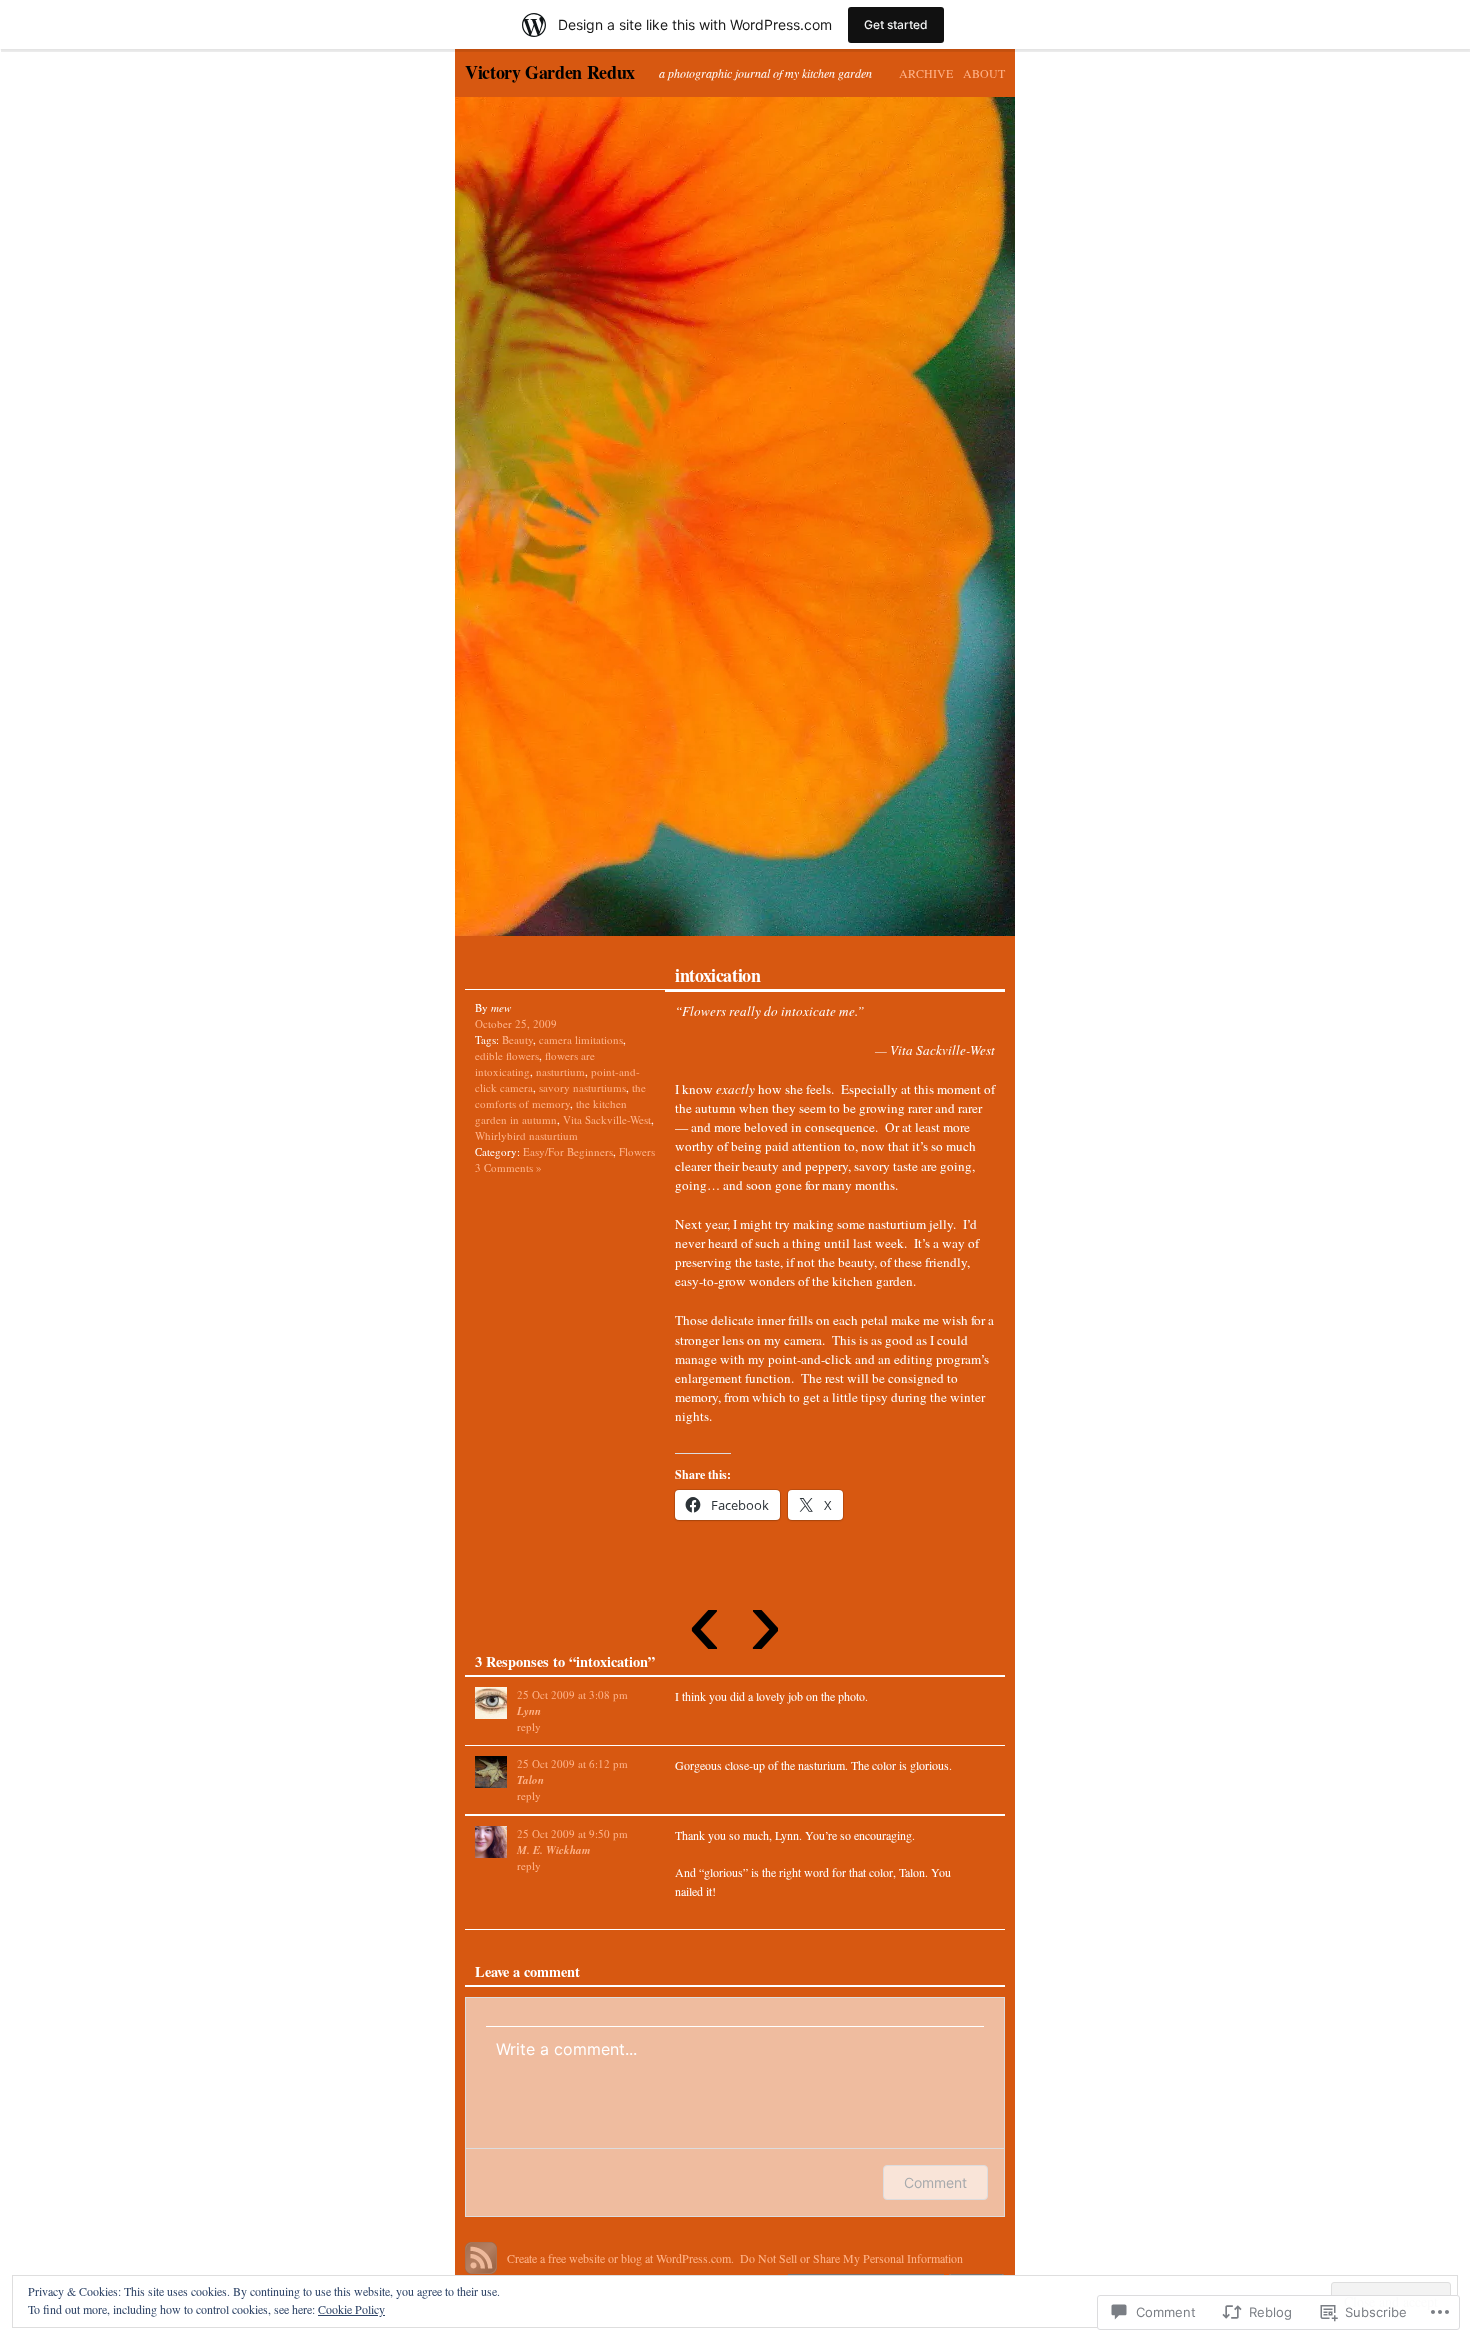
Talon (530, 1780)
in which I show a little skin (595, 524)
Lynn (529, 1711)
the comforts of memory (560, 1095)
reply (529, 1726)
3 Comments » (508, 1167)
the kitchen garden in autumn (551, 1111)
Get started (896, 24)
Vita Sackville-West (607, 1119)
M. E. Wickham (554, 1850)
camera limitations (581, 1039)
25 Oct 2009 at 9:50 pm (572, 1833)
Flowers (637, 1151)
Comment (935, 2182)
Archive (926, 73)
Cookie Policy (351, 2309)
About (984, 73)
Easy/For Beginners (568, 1151)
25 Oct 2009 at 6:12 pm (572, 1763)
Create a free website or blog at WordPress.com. (620, 2258)
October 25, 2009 (516, 1023)
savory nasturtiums (582, 1087)
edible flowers (507, 1055)
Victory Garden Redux (550, 72)
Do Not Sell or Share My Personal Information (851, 2258)
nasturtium (560, 1071)
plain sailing (875, 524)
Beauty (517, 1039)
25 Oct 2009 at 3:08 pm (572, 1694)
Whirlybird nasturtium (526, 1135)
